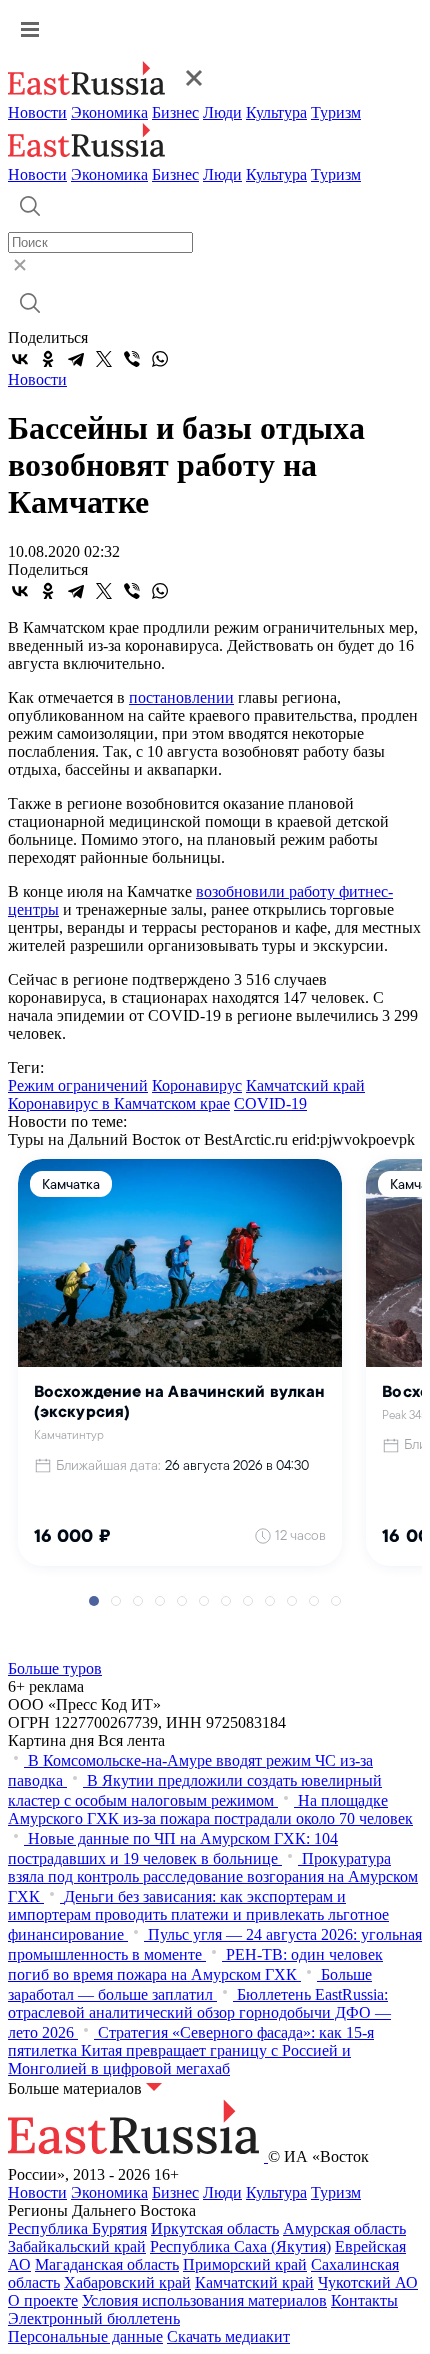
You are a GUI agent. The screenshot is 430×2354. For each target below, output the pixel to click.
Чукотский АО (368, 2282)
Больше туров (55, 1668)
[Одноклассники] (48, 359)
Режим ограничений (78, 1085)
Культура (276, 112)
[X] (104, 359)
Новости (37, 112)
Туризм (336, 112)
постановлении (181, 697)
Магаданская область (107, 2264)
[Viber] (132, 359)
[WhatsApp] (160, 359)
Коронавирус (197, 1085)
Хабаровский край (127, 2282)
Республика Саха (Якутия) (240, 2246)
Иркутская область (215, 2228)
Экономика (109, 112)
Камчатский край (305, 1085)
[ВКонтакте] (20, 359)
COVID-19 (270, 1103)
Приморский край (245, 2264)
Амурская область (344, 2228)
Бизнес (175, 112)
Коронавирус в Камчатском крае (119, 1103)
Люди (222, 112)
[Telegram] (76, 359)
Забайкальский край (77, 2246)
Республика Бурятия (77, 2228)
